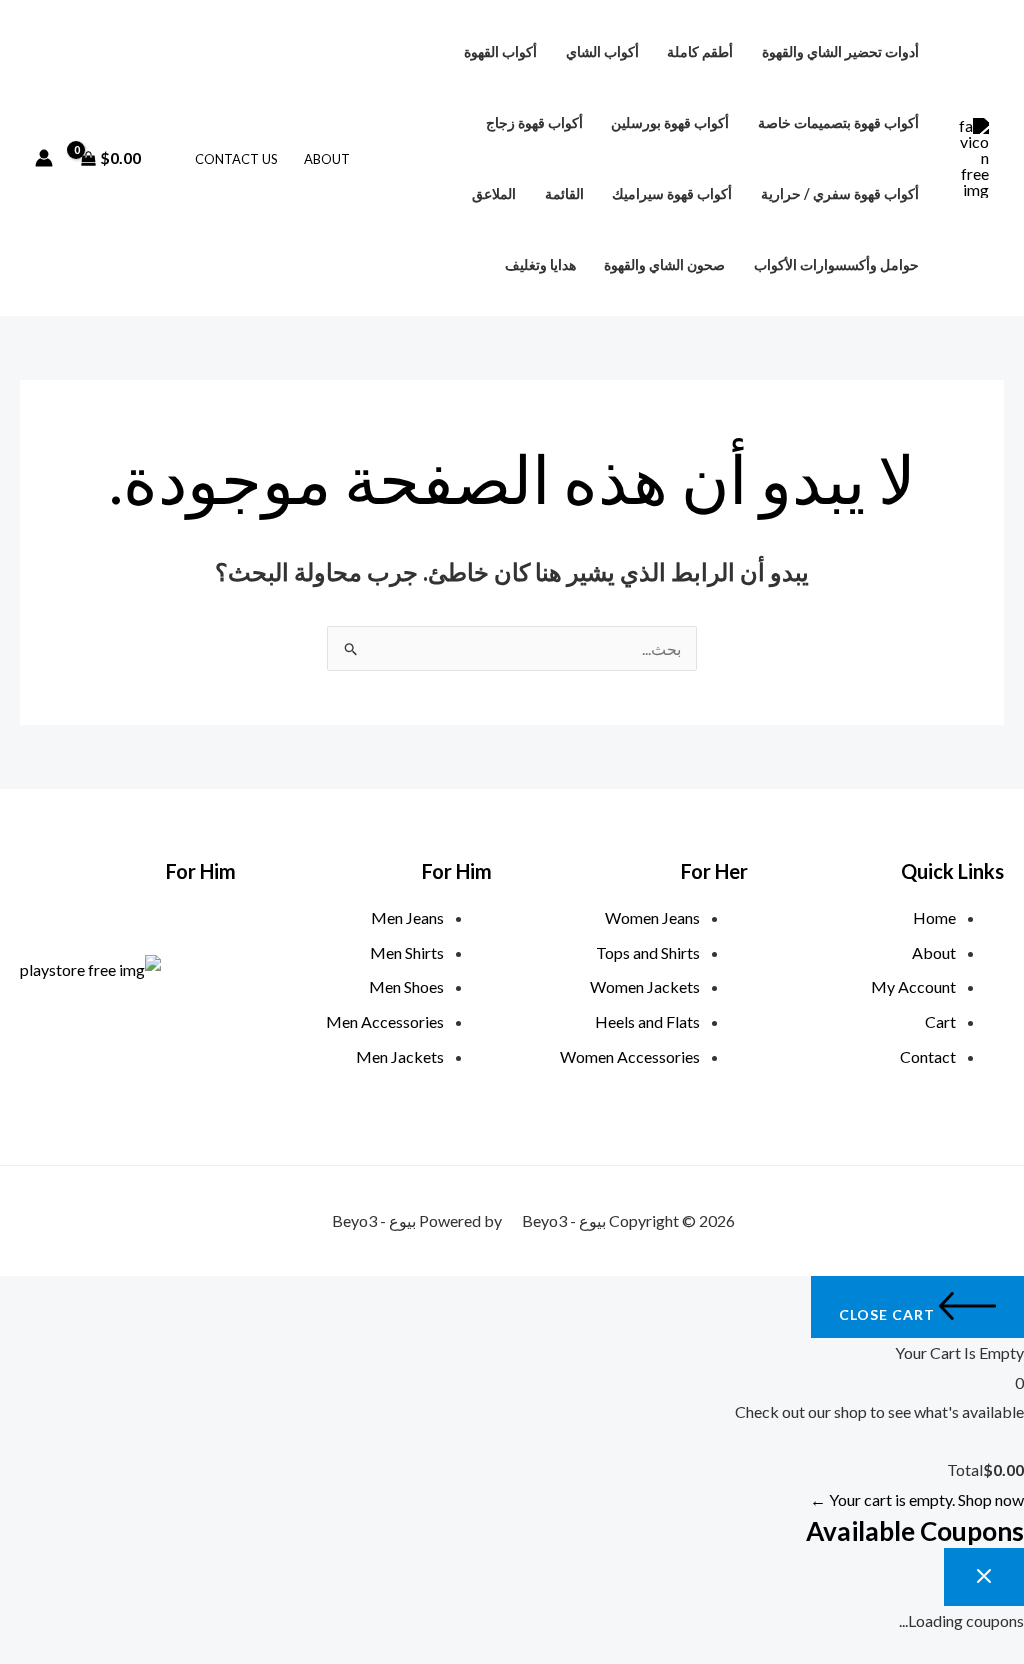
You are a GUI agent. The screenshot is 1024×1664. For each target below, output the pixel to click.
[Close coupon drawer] (984, 1577)
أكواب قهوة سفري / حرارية (840, 193)
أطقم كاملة (700, 51)
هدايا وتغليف (540, 264)
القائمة (564, 193)
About (327, 159)
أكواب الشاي (602, 51)
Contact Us (236, 159)
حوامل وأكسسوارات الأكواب (836, 264)
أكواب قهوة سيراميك (672, 193)
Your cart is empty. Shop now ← (917, 1499)
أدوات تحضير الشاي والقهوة (840, 51)
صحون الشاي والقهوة (664, 264)
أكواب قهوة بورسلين (670, 122)
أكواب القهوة (500, 51)
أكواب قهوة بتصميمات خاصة (838, 122)
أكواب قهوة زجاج (534, 122)
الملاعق (494, 193)
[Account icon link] (44, 158)
